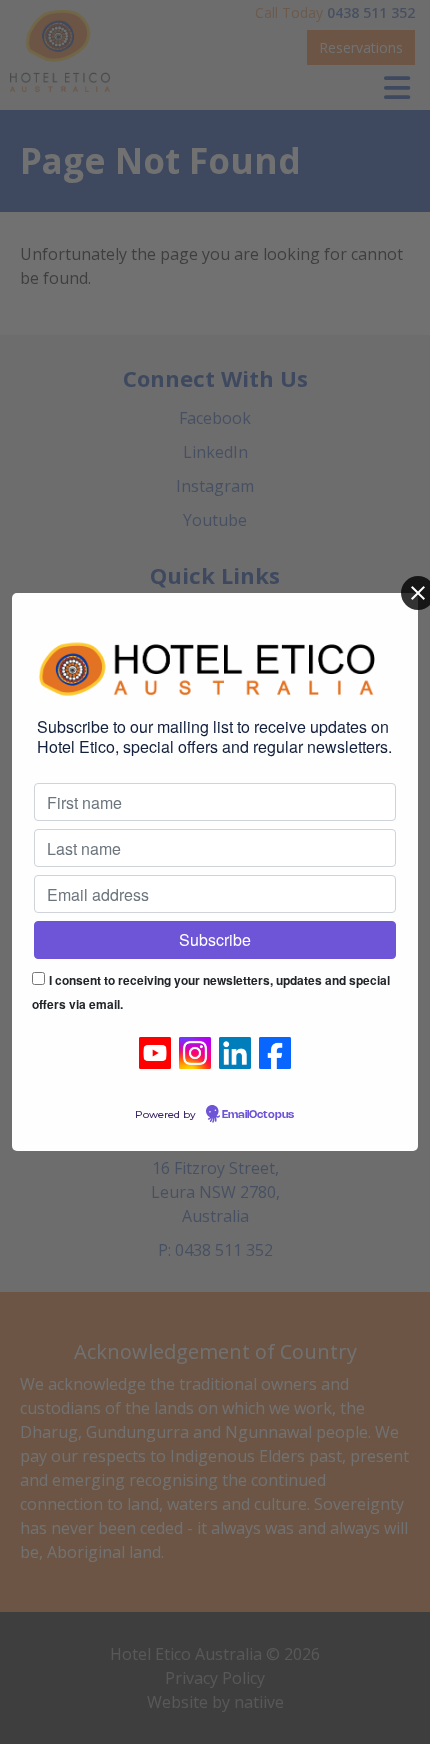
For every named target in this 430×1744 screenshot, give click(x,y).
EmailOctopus (258, 1115)
